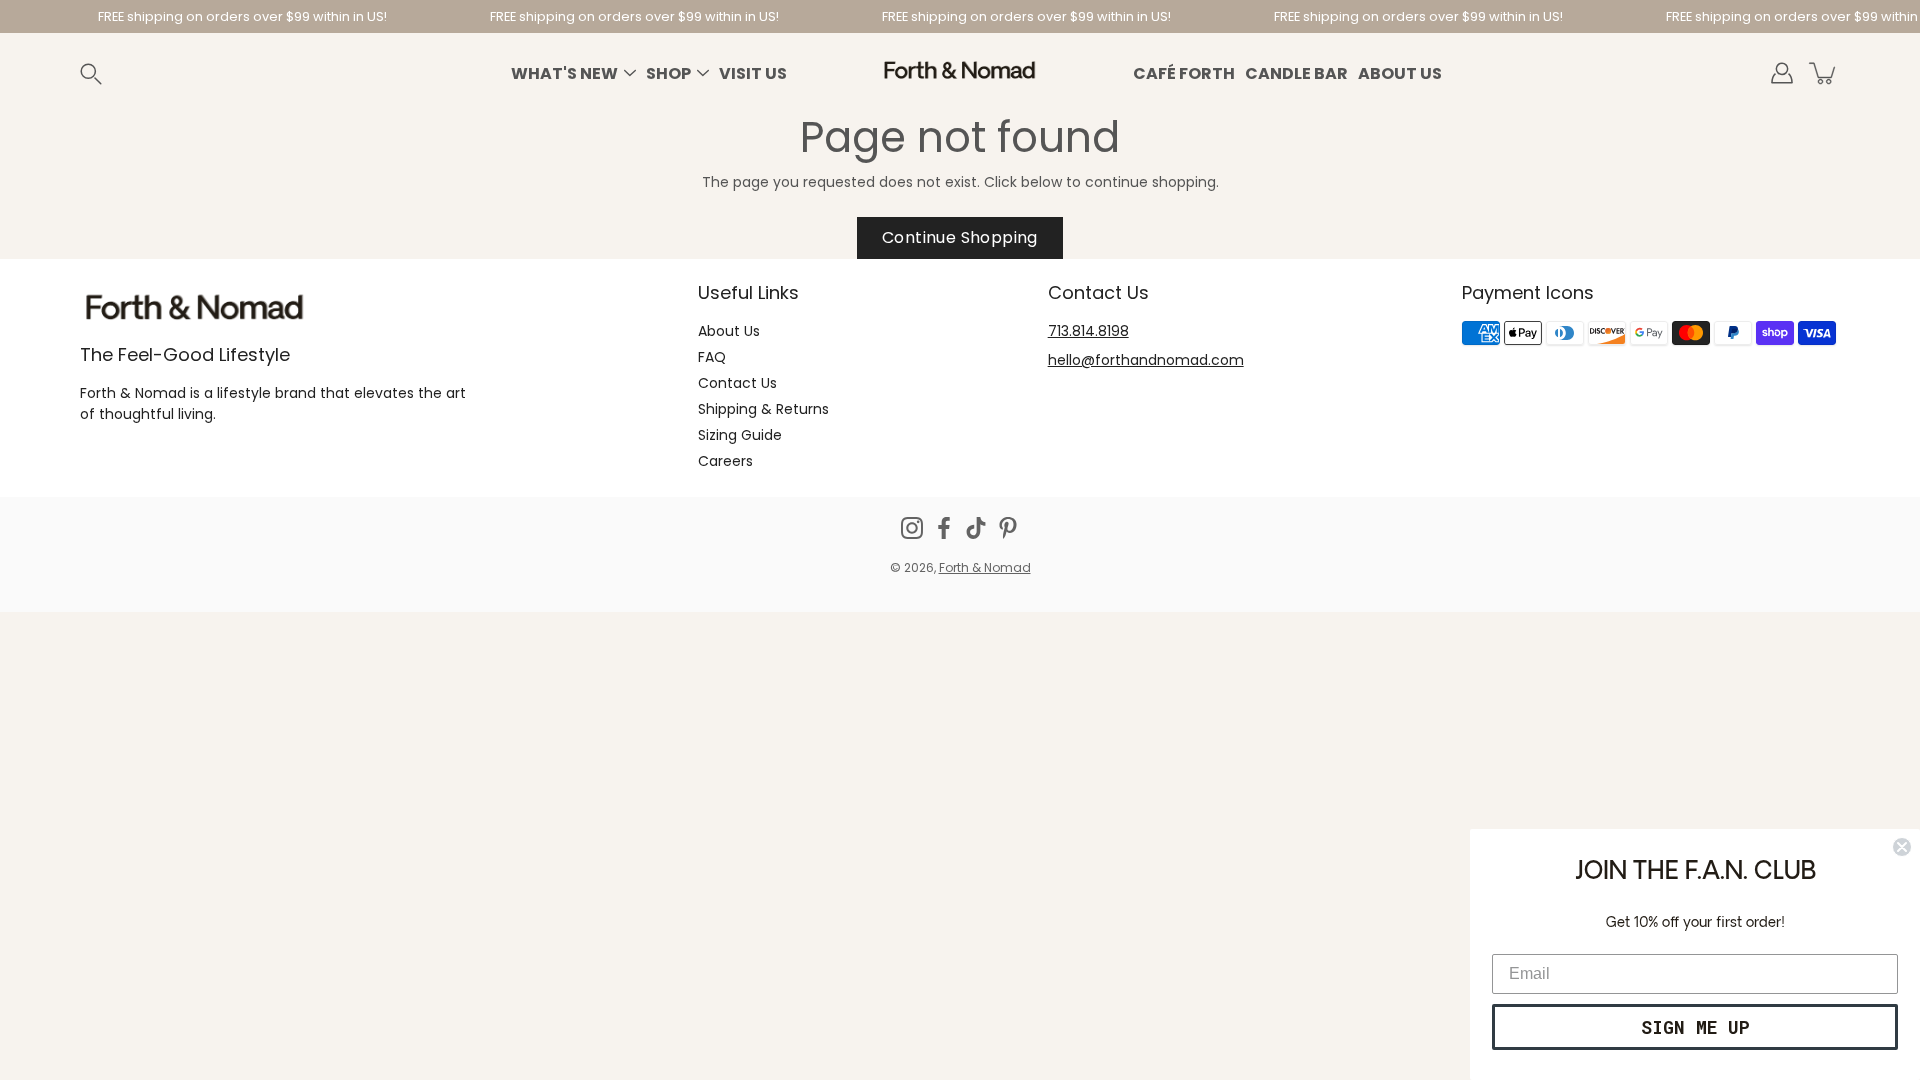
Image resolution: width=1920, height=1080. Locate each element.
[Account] (1782, 73)
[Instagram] (912, 528)
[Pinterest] (1008, 528)
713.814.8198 (1088, 331)
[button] (114, 73)
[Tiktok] (976, 528)
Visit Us (753, 73)
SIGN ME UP (1695, 1027)
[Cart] (1824, 73)
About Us (1400, 73)
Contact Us (737, 383)
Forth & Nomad (985, 567)
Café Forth (1184, 73)
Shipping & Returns (763, 409)
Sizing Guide (740, 435)
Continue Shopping (960, 237)
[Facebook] (944, 528)
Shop (668, 73)
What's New (564, 73)
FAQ (712, 357)
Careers (725, 461)
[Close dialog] (1902, 847)
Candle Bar (1296, 73)
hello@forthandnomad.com (1146, 360)
